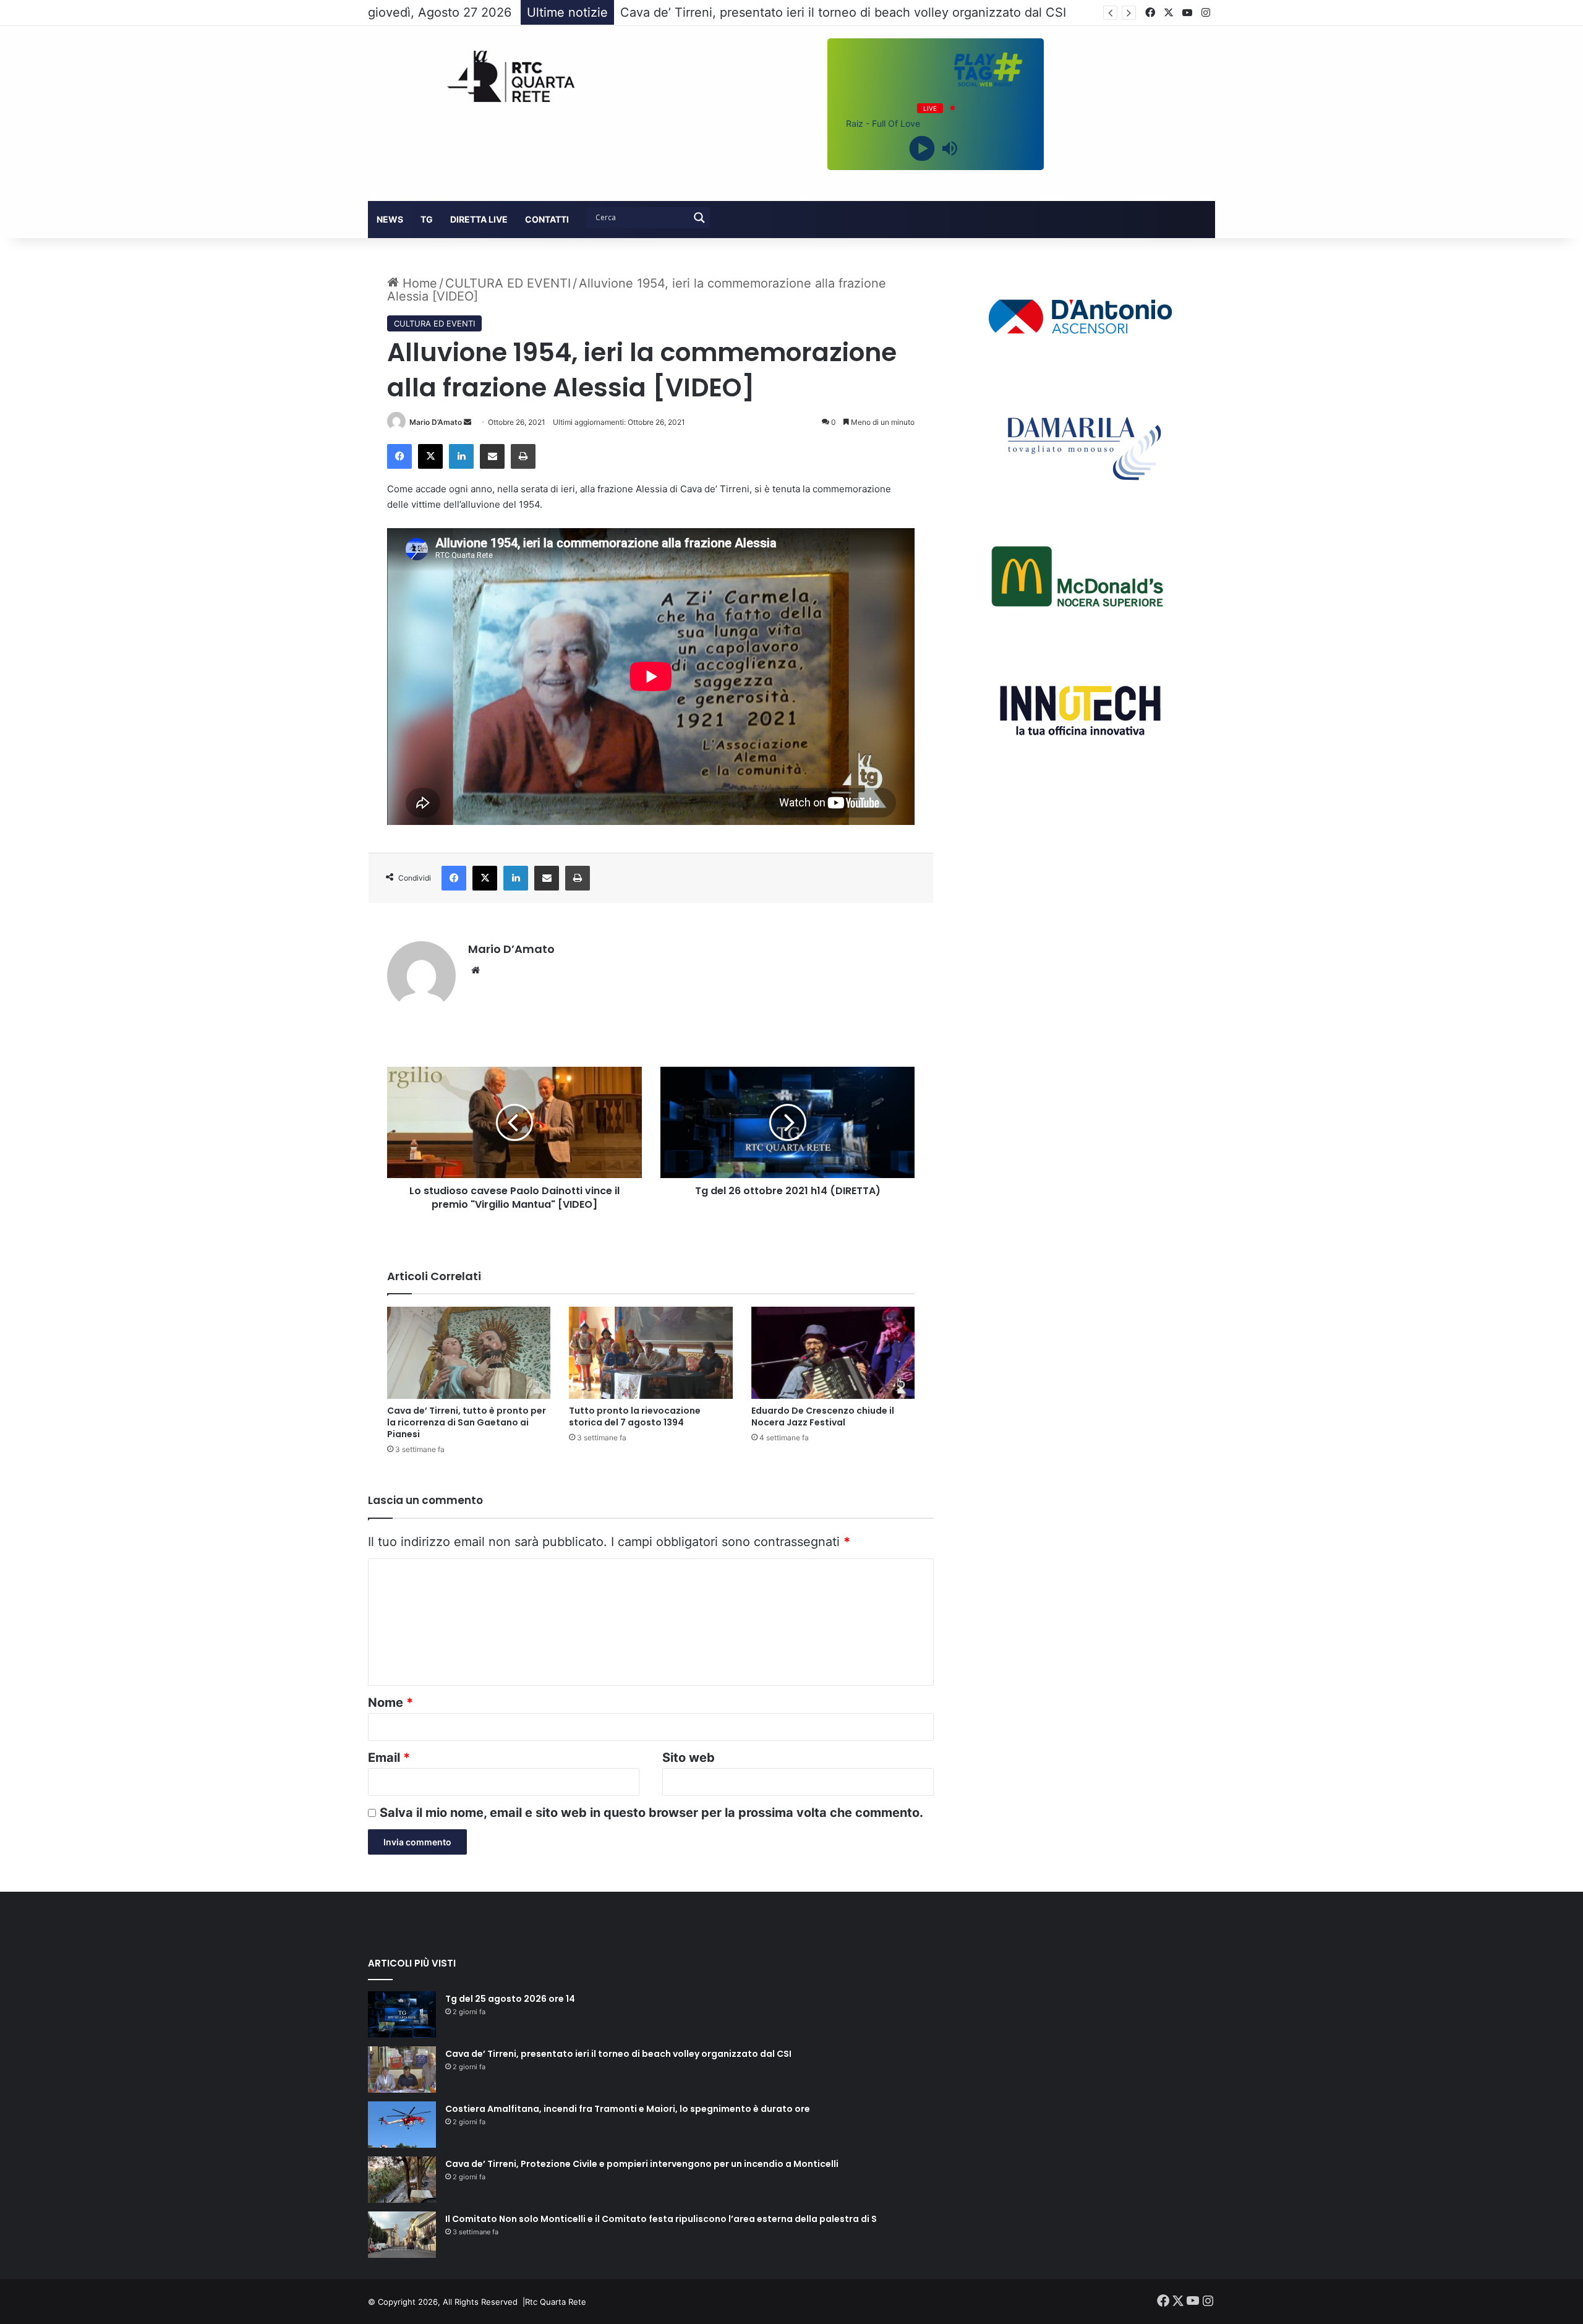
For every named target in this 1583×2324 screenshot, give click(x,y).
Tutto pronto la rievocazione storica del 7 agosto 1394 (635, 1416)
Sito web (689, 1758)
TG (427, 219)
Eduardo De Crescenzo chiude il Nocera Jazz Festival (823, 1416)
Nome (390, 1702)
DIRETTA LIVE (479, 219)
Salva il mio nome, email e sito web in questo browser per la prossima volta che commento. (651, 1813)
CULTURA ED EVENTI (508, 283)
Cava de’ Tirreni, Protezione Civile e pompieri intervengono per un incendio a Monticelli (642, 2164)
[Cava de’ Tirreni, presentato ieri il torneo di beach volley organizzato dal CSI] (402, 2070)
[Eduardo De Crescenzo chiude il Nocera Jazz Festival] (833, 1353)
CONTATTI (547, 219)
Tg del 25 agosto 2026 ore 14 (510, 1999)
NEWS (390, 219)
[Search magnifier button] (699, 218)
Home (418, 283)
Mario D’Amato (436, 422)
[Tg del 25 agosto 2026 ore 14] (402, 2014)
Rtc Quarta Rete (556, 2302)
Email (389, 1758)
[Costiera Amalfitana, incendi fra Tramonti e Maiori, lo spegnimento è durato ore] (402, 2125)
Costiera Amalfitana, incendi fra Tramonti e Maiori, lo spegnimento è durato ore (851, 12)
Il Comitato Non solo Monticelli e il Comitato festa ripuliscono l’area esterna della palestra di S (661, 2219)
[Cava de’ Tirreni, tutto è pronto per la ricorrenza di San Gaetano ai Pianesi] (469, 1353)
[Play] (922, 148)
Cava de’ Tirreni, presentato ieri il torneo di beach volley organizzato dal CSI (618, 2054)
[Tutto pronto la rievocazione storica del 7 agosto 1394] (651, 1353)
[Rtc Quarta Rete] (503, 76)
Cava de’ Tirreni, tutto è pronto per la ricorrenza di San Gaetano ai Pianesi (467, 1422)
